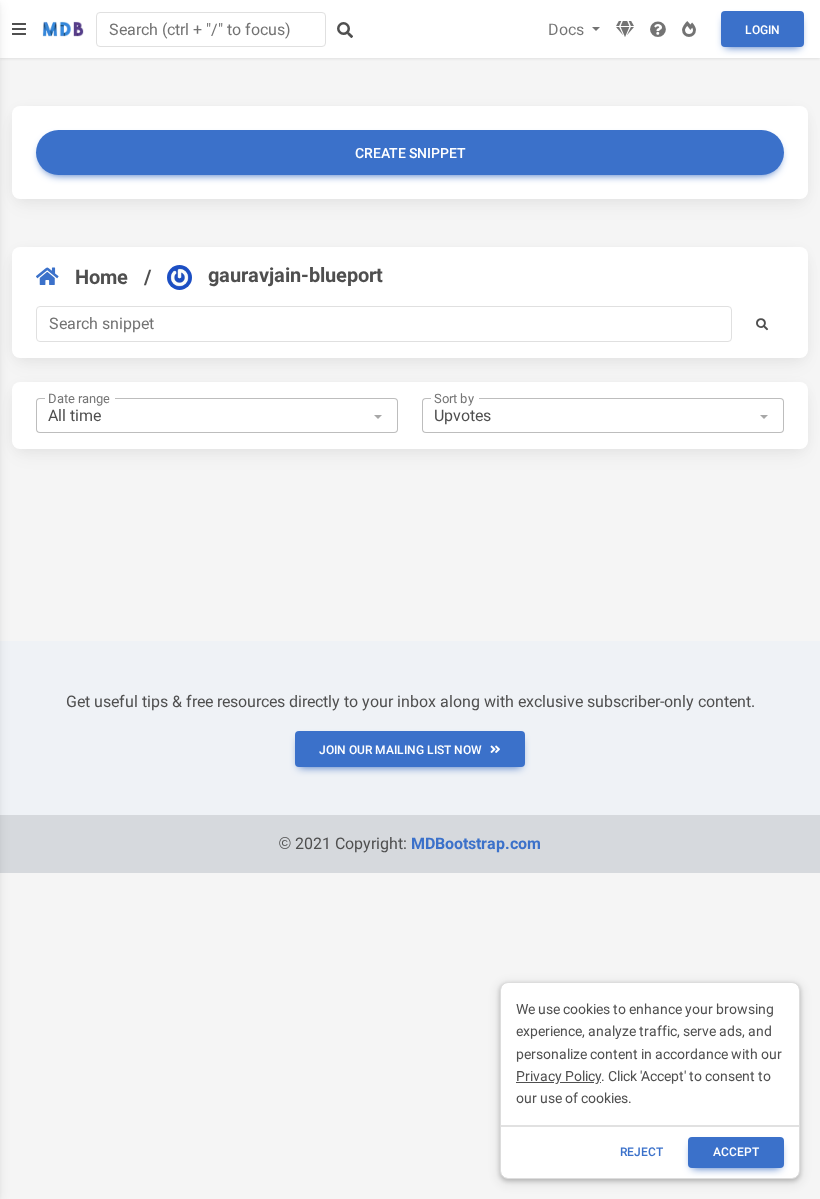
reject (641, 1152)
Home (101, 277)
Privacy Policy (558, 1076)
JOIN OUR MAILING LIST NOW (400, 750)
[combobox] (217, 416)
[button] (762, 324)
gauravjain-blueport (295, 275)
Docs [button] (568, 29)
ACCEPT (736, 1152)
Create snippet (410, 153)
